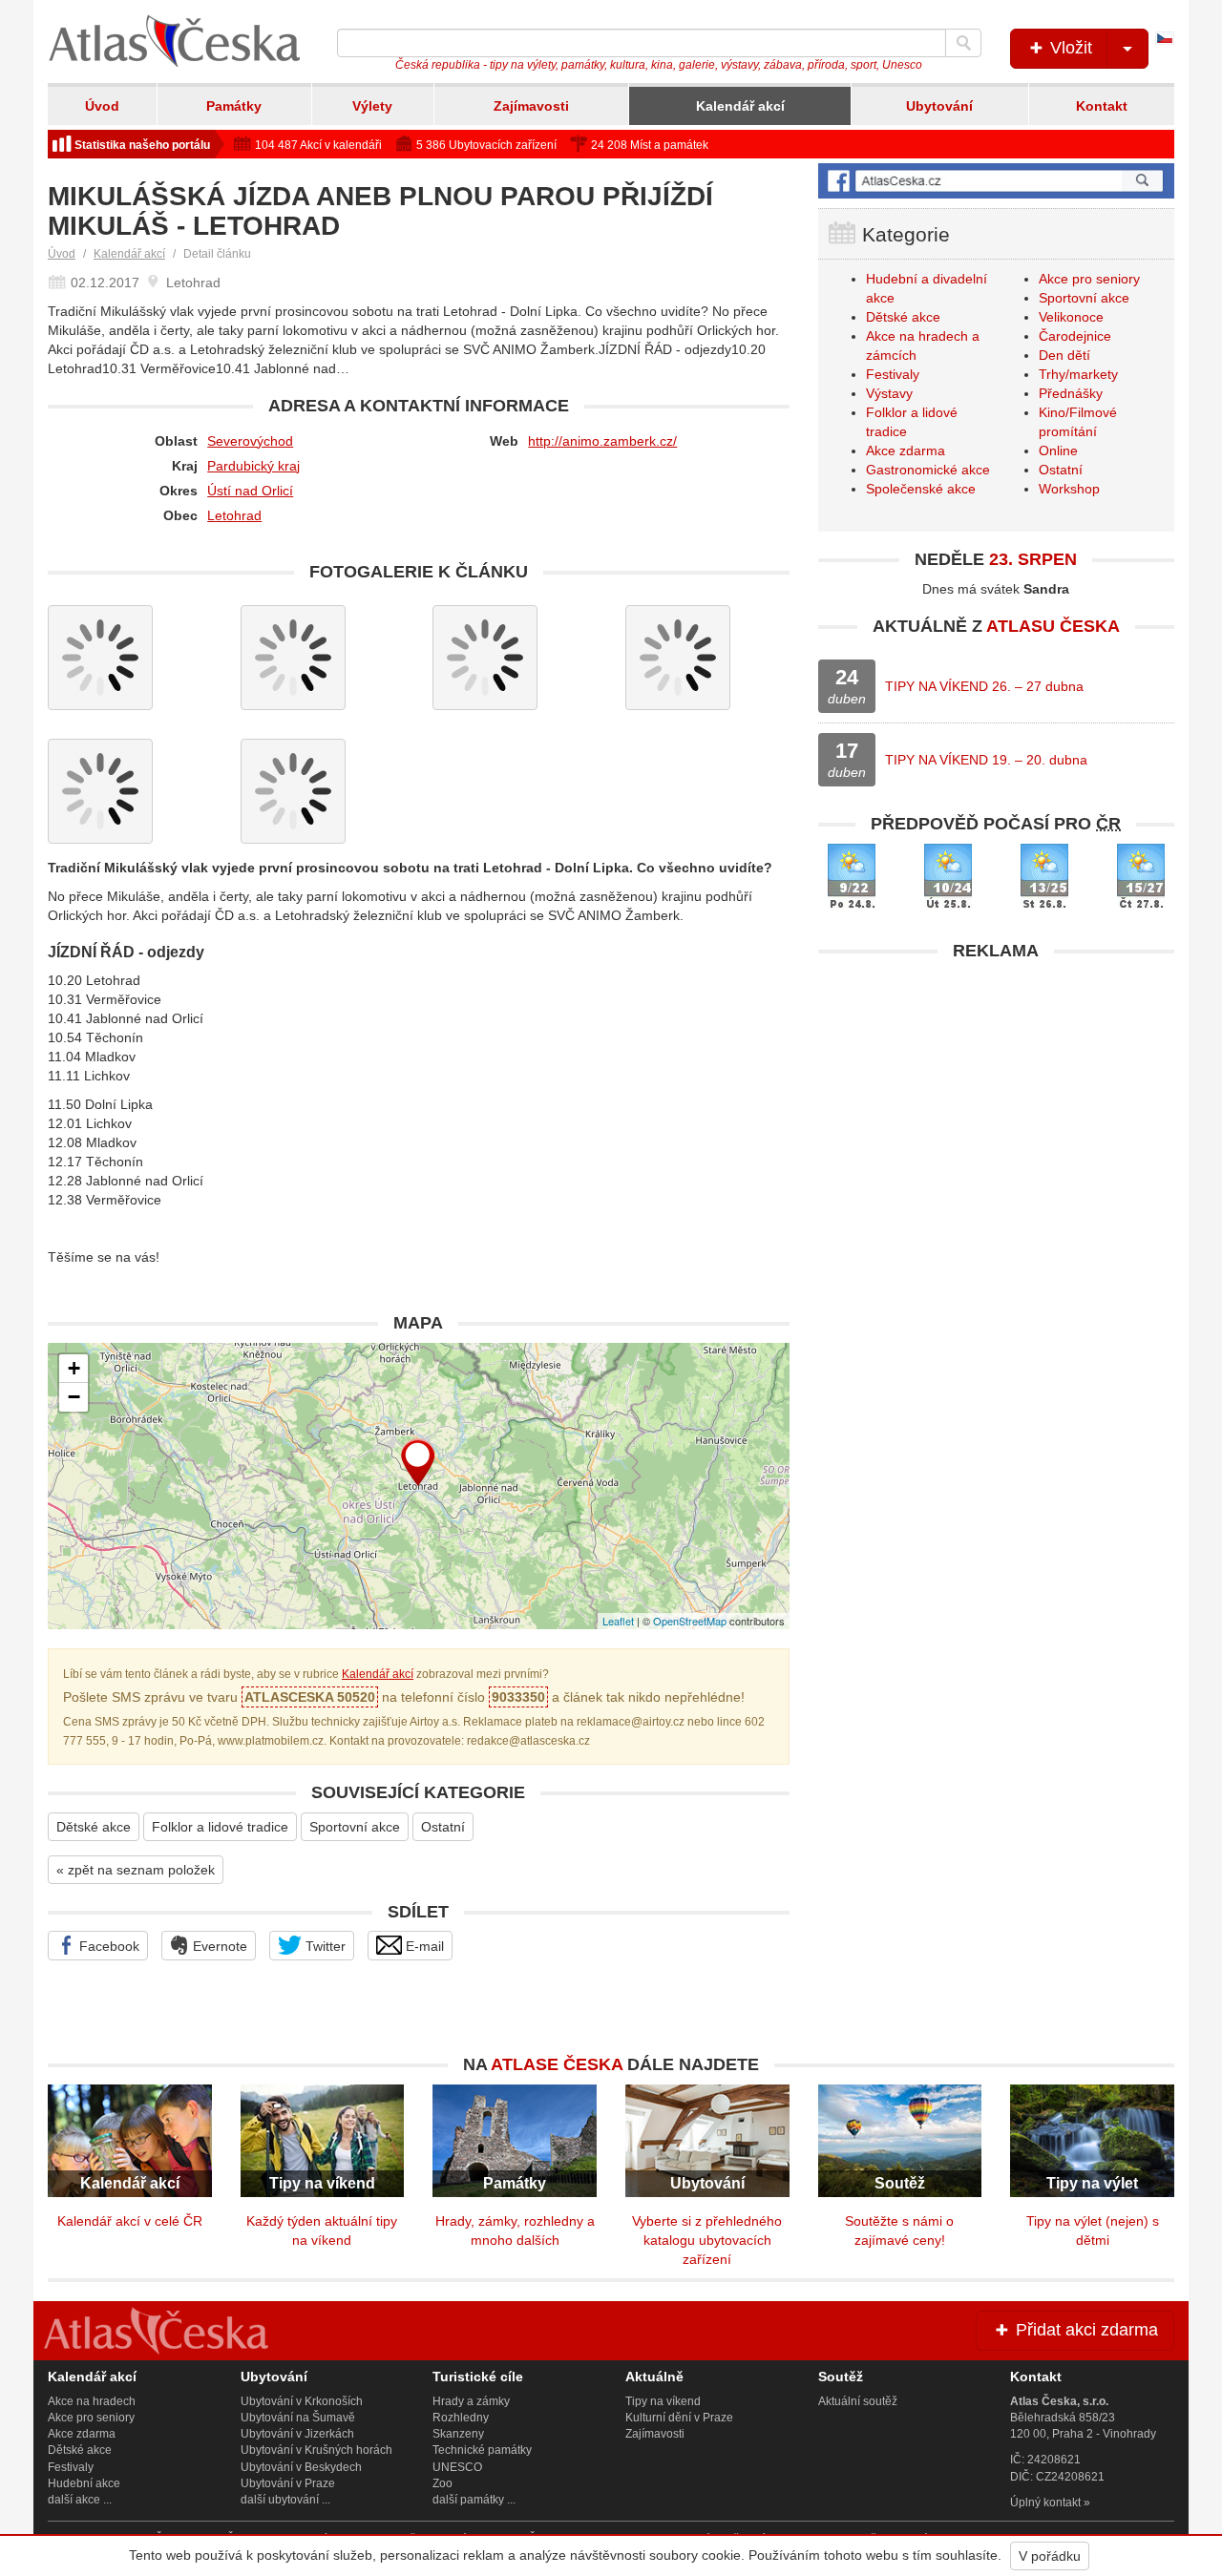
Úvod (102, 106)
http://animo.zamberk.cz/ (602, 441)
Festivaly (893, 374)
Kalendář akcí (740, 106)
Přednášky (1071, 393)
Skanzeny (458, 2434)
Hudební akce (84, 2483)
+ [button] (74, 1368)
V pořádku (1050, 2556)
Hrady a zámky (471, 2401)
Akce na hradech (92, 2401)
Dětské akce (94, 1827)
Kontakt (1102, 106)
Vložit (1069, 48)
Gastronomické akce (928, 470)
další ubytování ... (285, 2500)
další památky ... (474, 2500)
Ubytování (939, 106)
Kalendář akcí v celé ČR (130, 2221)
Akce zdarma (906, 450)
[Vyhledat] (963, 43)
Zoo (442, 2483)
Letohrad (234, 515)
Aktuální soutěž (858, 2401)
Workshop (1069, 489)
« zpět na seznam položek (136, 1870)
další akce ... (80, 2500)
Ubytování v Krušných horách (316, 2450)
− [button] (74, 1397)
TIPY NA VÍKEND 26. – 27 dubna (984, 686)
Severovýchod (250, 441)
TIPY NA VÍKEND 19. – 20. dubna (986, 760)
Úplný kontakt (1045, 2503)
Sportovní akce (355, 1827)
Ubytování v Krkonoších (302, 2401)
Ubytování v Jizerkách (297, 2434)
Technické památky (482, 2450)
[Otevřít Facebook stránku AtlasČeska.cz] (996, 181)
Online (1058, 450)
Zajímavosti (531, 106)
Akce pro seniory (1089, 279)
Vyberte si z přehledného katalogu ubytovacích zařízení (707, 2240)
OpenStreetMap (690, 1621)
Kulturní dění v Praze (679, 2418)
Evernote (218, 1946)
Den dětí (1064, 355)
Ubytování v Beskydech (301, 2467)
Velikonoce (1071, 317)
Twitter (324, 1946)
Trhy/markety (1078, 374)
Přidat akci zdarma (1085, 2330)
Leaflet (618, 1621)
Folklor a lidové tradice (220, 1827)
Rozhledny (461, 2418)
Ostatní (443, 1827)
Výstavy (889, 393)
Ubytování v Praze (288, 2483)
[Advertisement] (996, 1104)
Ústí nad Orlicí (250, 491)
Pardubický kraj (253, 466)
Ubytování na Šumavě (298, 2418)
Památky (234, 106)
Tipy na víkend (663, 2401)
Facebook (107, 1946)
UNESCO (457, 2467)
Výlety (372, 106)
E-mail (423, 1946)
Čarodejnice (1075, 336)
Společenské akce (921, 489)
